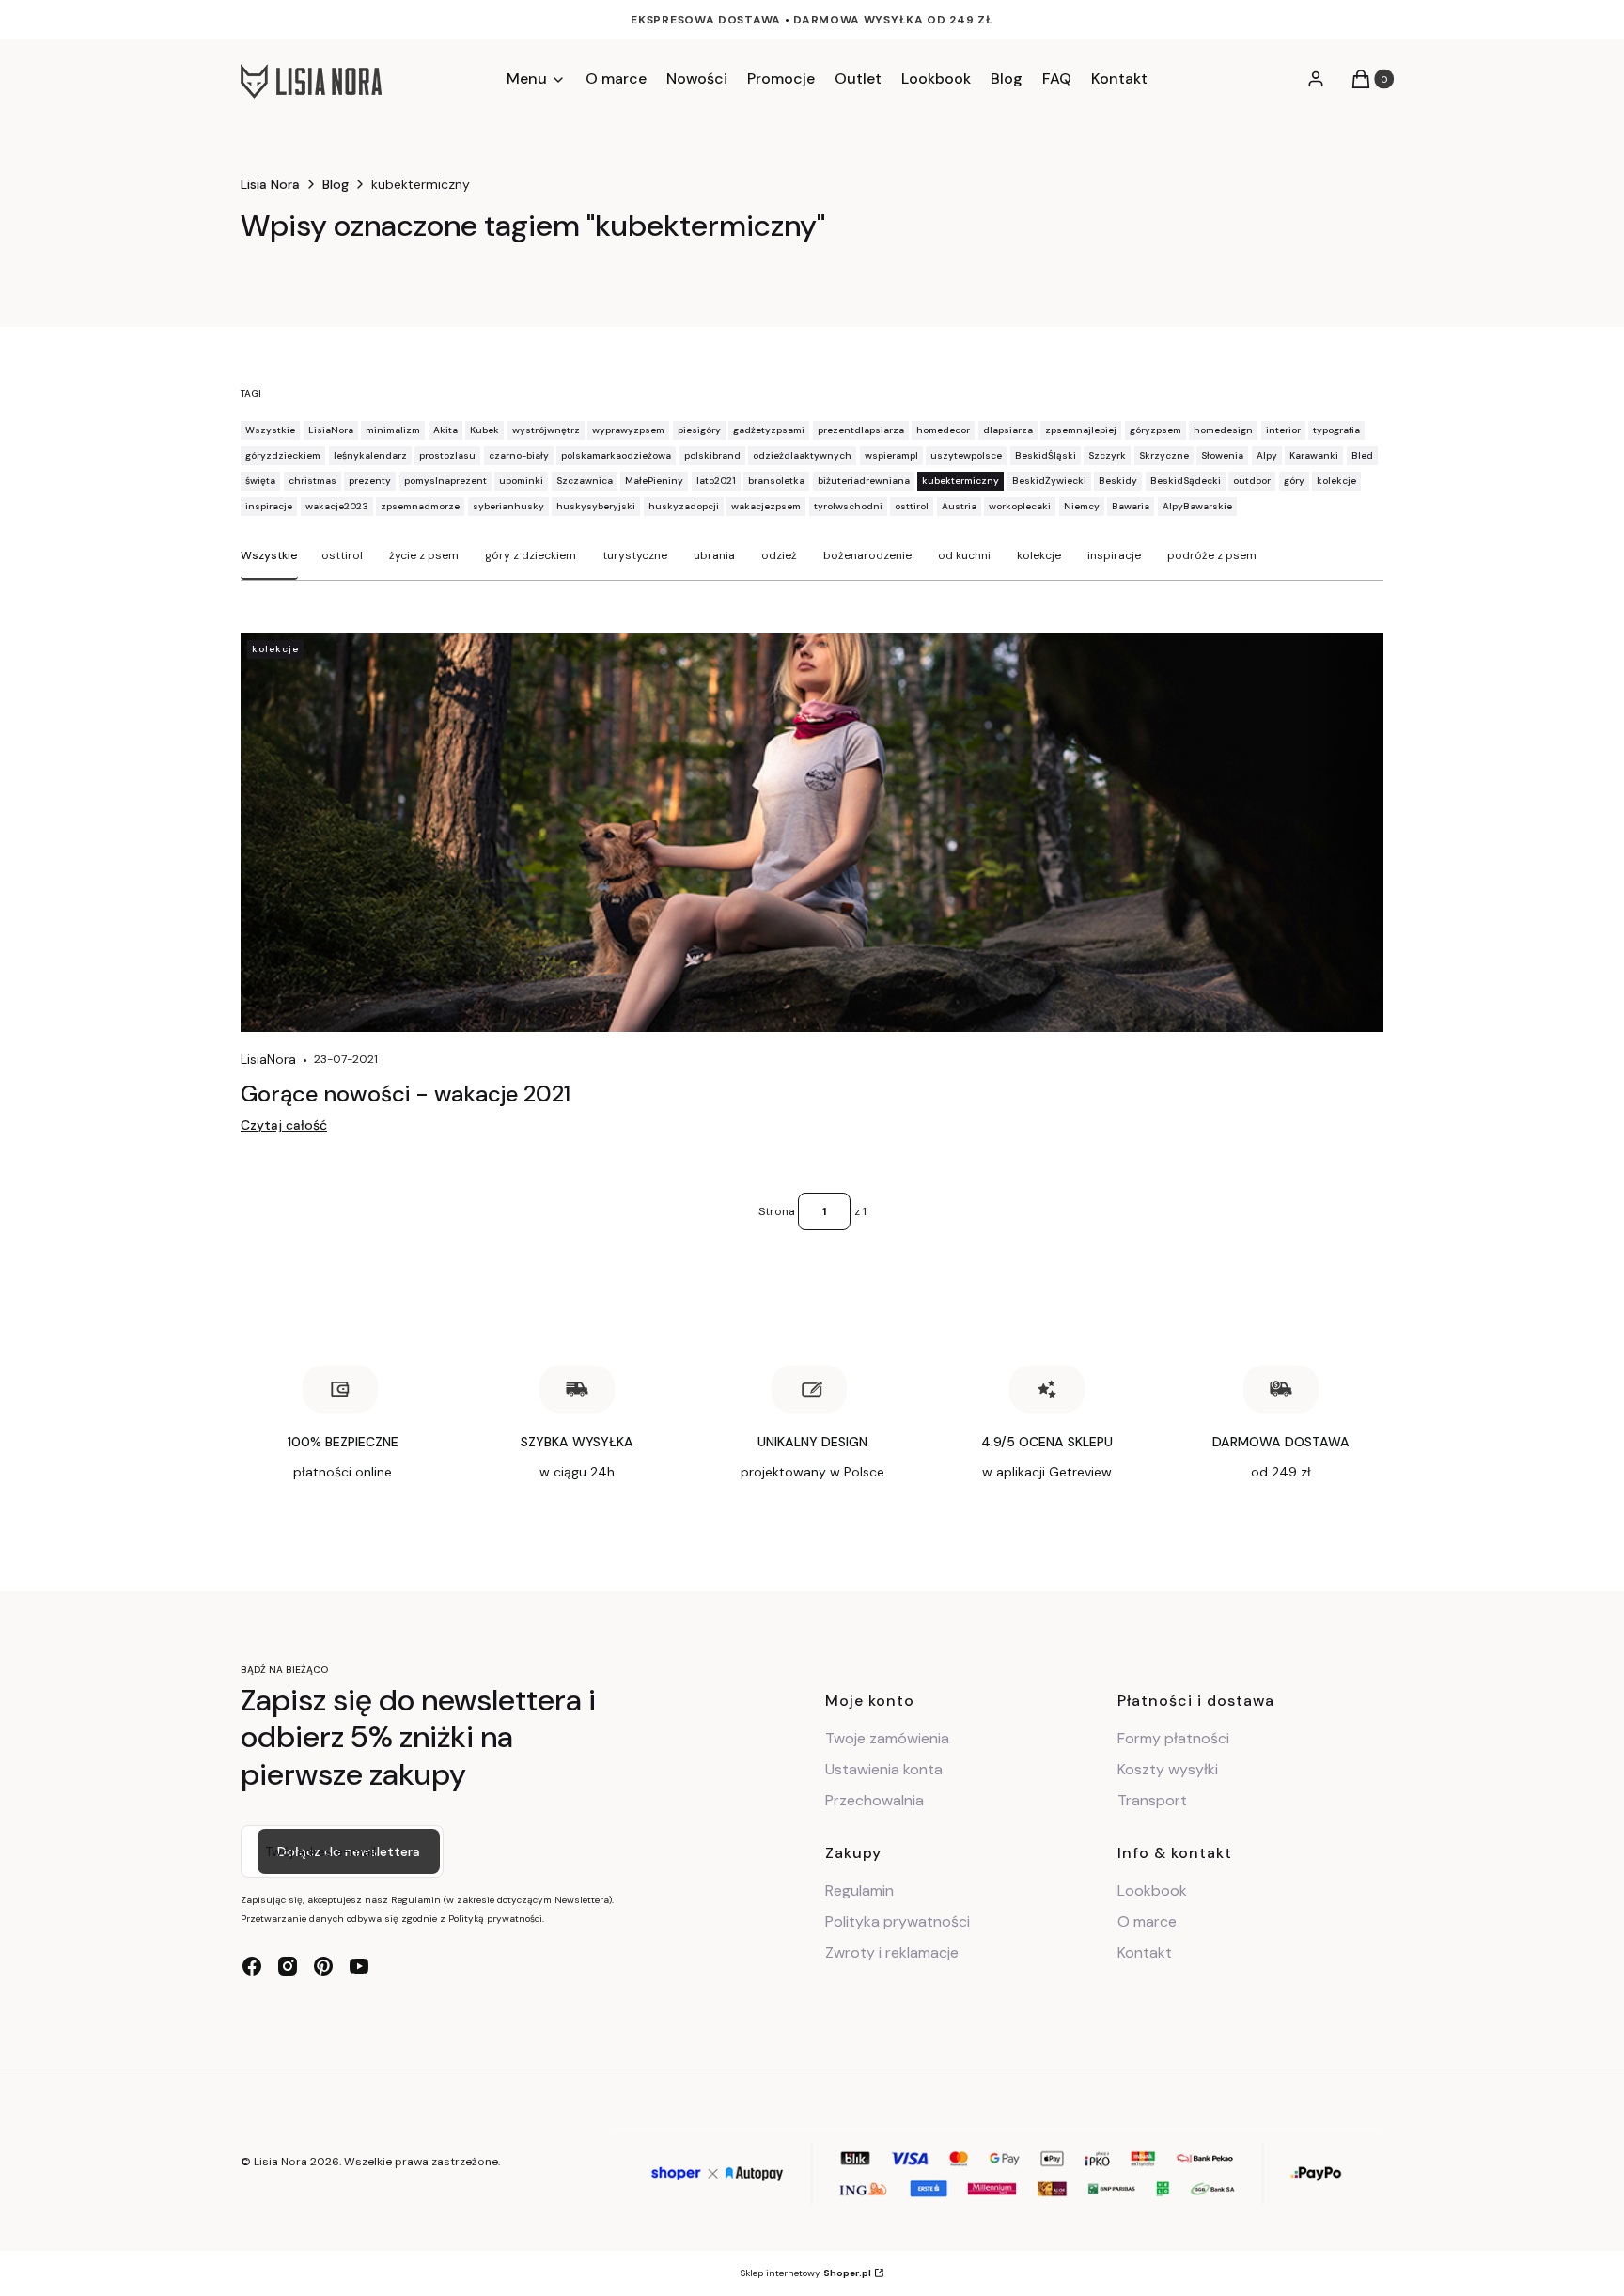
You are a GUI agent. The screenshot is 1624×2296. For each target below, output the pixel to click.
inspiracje (1114, 555)
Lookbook (1152, 1890)
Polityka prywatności (898, 1921)
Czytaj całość (284, 1125)
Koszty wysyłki (1168, 1769)
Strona (777, 1211)
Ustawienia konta (884, 1769)
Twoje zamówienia (887, 1738)
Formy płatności (1173, 1738)
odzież (779, 555)
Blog (336, 184)
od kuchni (964, 555)
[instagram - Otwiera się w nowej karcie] (288, 1966)
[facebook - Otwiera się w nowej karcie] (252, 1966)
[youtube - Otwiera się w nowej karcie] (359, 1966)
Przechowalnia (874, 1800)
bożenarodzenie (867, 555)
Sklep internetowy (806, 2273)
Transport (1152, 1800)
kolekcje (1039, 555)
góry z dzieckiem (531, 555)
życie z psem (424, 555)
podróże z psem (1212, 555)
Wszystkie (269, 555)
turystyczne (635, 555)
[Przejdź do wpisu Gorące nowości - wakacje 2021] (812, 833)
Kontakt (1145, 1952)
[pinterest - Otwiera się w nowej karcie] (323, 1966)
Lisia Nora (270, 184)
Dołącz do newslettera (349, 1851)
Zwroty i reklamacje (892, 1952)
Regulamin (859, 1890)
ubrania (714, 555)
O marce (1147, 1921)
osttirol (342, 555)
